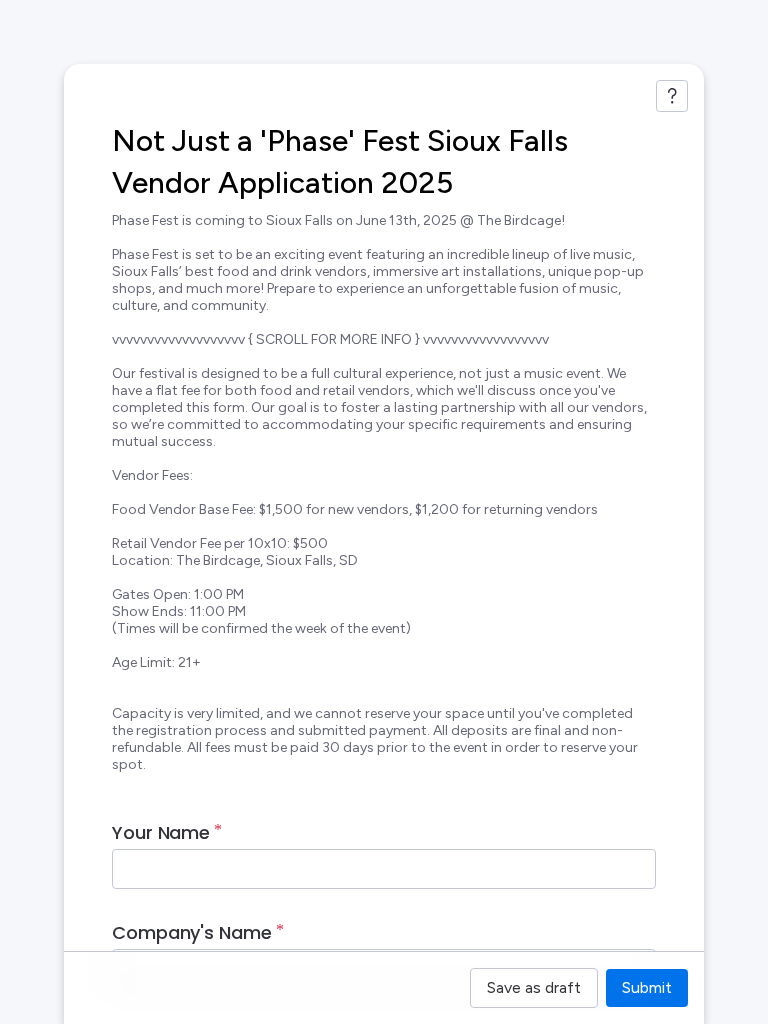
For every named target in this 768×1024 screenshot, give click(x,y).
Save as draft (534, 987)
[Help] (672, 96)
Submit (647, 987)
